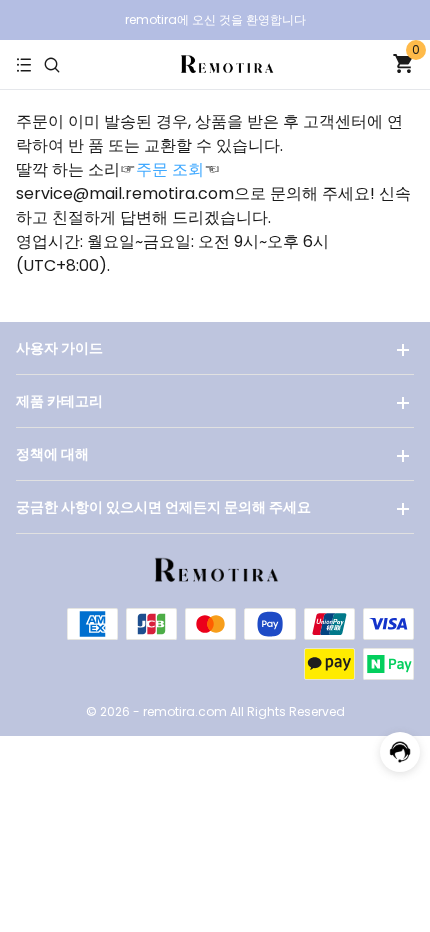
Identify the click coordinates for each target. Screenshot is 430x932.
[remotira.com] (226, 63)
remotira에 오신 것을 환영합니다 (215, 19)
